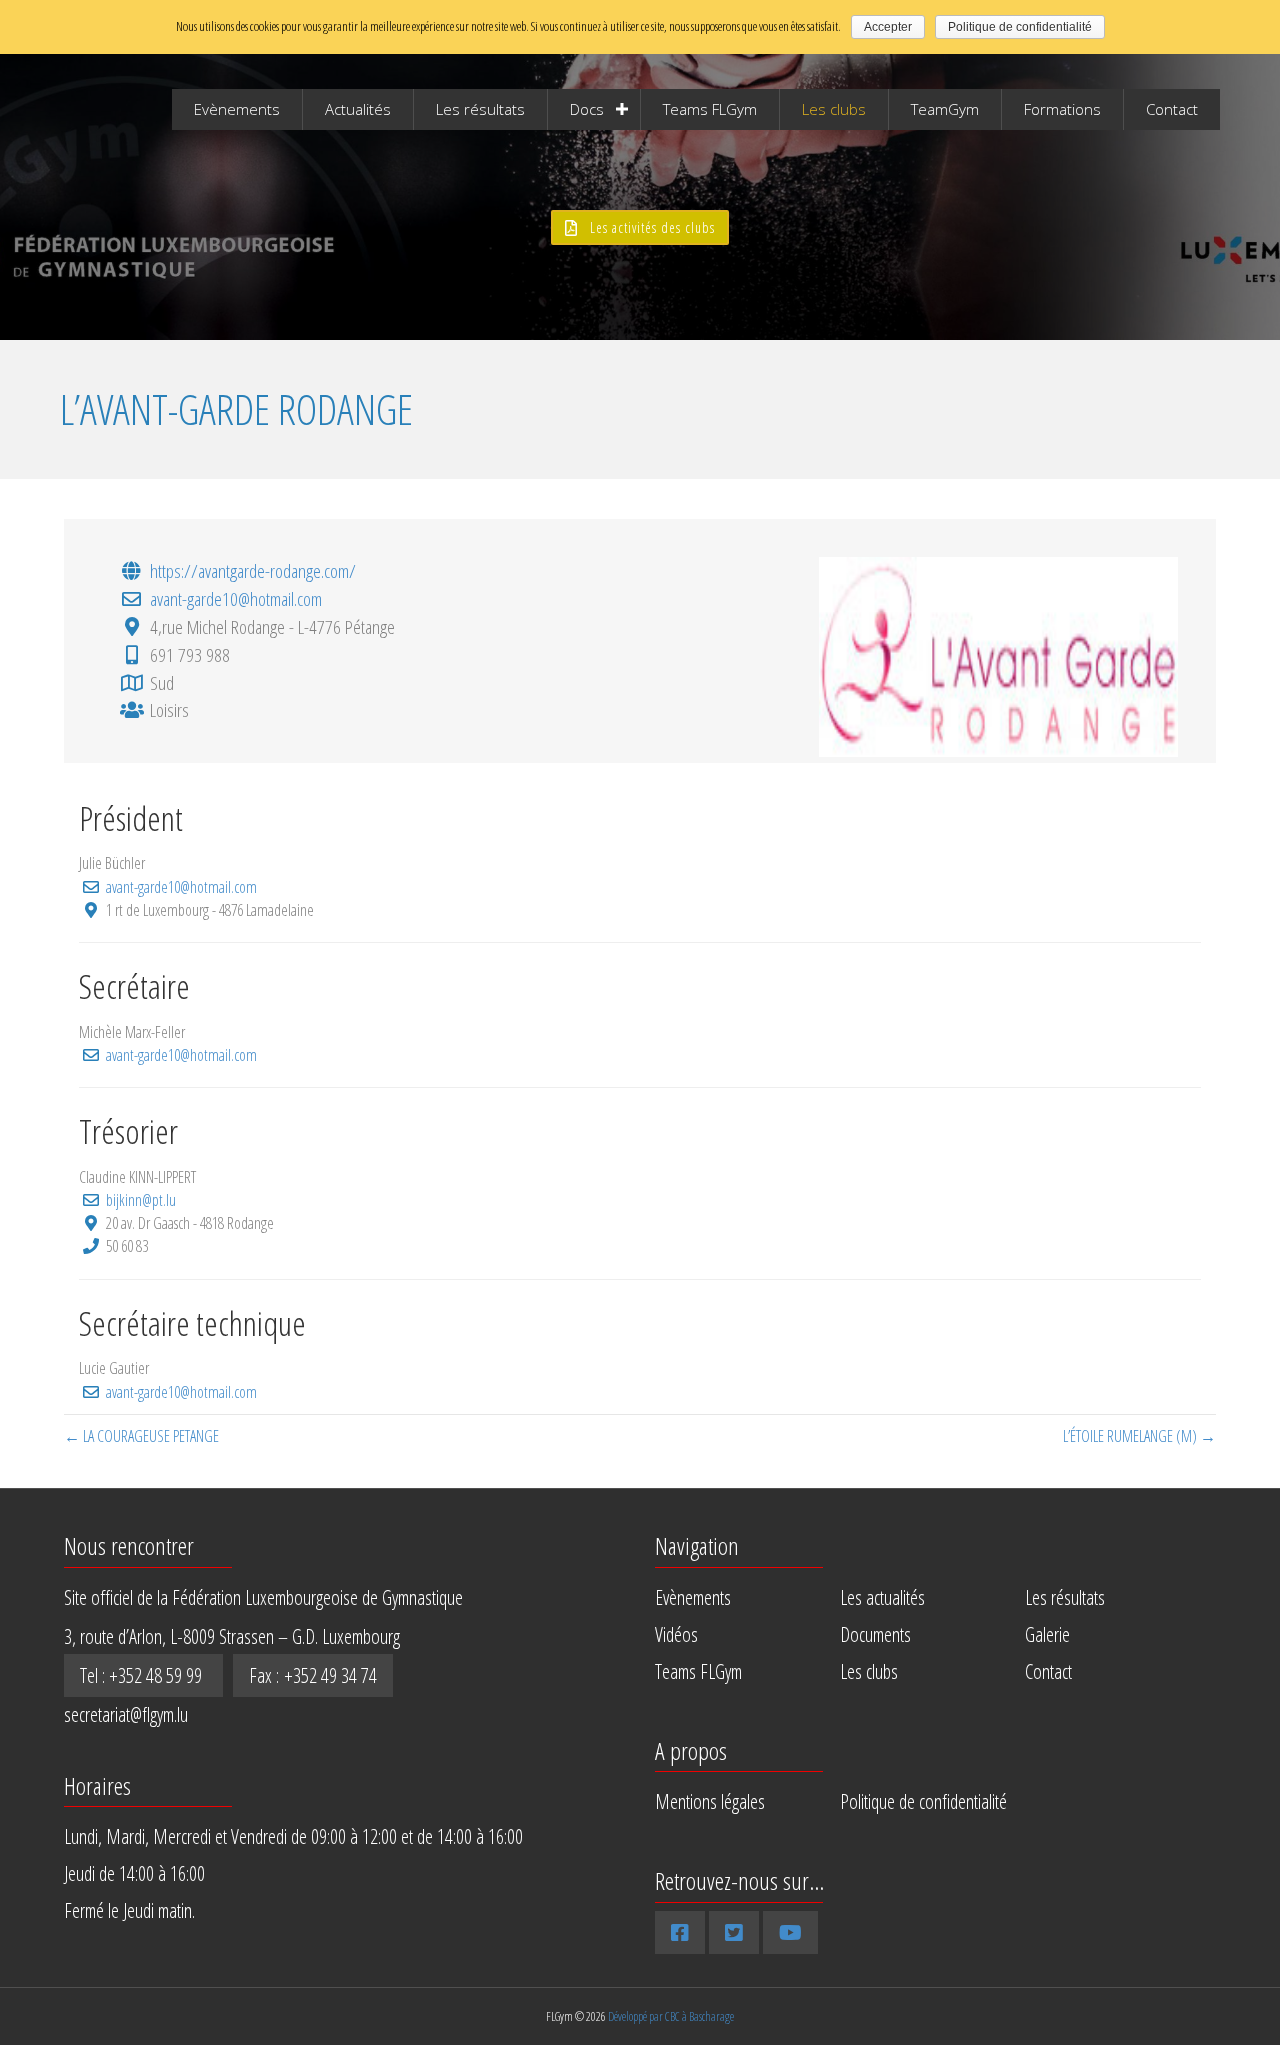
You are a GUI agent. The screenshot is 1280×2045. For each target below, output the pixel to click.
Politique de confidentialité (923, 1801)
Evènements (237, 109)
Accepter (888, 27)
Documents (875, 1634)
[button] (640, 227)
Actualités (358, 109)
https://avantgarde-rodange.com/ (253, 570)
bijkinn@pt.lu (141, 1200)
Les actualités (882, 1597)
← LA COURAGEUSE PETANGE (141, 1436)
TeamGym (945, 109)
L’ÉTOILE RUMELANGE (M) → (1139, 1436)
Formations (1062, 109)
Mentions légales (710, 1801)
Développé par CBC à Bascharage (671, 2016)
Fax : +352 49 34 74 (313, 1675)
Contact (1172, 109)
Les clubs (834, 109)
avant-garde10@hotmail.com (236, 598)
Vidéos (676, 1634)
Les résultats (480, 109)
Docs (587, 109)
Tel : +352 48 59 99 (143, 1675)
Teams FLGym (710, 109)
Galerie (1047, 1634)
